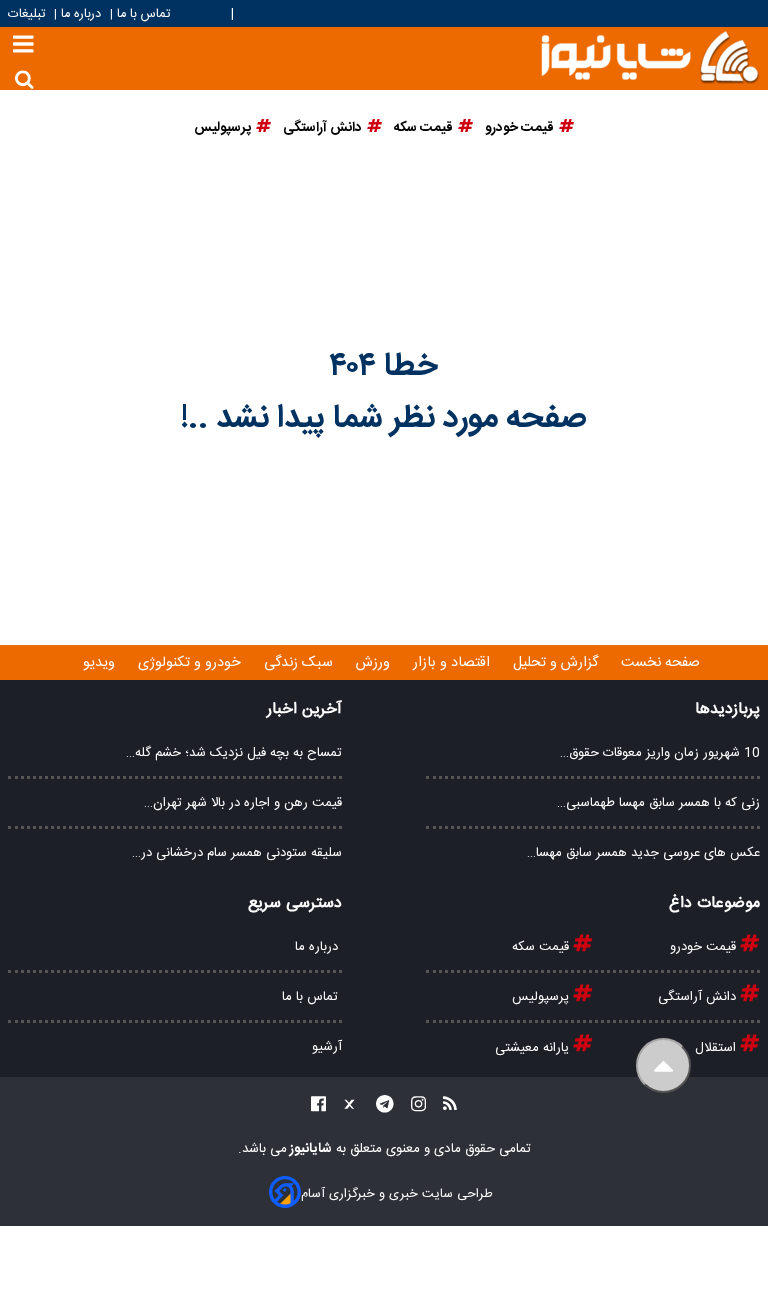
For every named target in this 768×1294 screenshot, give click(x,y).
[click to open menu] (23, 46)
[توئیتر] (345, 1107)
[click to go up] (663, 1065)
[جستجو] (24, 79)
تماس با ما (143, 14)
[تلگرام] (379, 1107)
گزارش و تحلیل (557, 663)
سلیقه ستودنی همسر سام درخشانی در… (237, 853)
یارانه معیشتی (534, 1048)
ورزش (375, 663)
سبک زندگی (300, 663)
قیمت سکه (542, 947)
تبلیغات (28, 14)
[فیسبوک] (318, 1107)
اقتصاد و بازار (453, 663)
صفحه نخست (660, 663)
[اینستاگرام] (412, 1107)
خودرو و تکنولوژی (191, 663)
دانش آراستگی (699, 997)
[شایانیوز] (649, 55)
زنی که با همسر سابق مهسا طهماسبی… (658, 803)
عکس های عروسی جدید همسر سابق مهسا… (643, 853)
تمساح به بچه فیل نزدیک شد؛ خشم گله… (234, 753)
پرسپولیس (542, 997)
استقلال (717, 1048)
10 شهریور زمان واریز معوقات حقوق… (660, 753)
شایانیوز (309, 1149)
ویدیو (101, 663)
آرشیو (327, 1047)
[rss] (444, 1107)
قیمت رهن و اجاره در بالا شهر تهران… (243, 803)
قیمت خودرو (705, 947)
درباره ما (81, 14)
